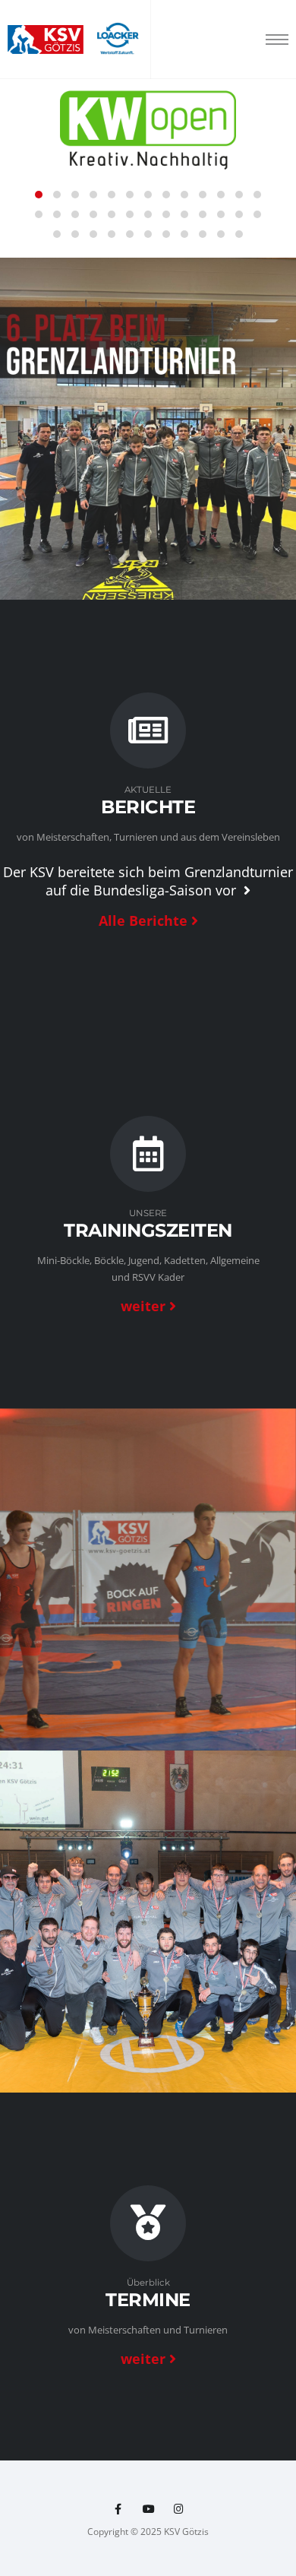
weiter (143, 1306)
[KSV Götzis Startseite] (46, 40)
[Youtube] (148, 2509)
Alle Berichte (143, 920)
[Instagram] (179, 2509)
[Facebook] (118, 2509)
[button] (39, 195)
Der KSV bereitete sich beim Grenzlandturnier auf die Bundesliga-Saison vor (148, 881)
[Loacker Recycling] (118, 40)
